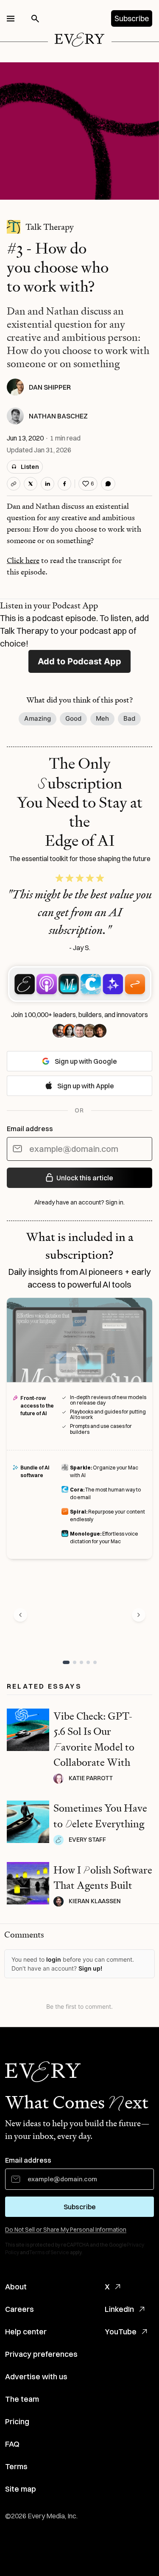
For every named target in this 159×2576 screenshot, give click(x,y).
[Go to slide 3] (81, 1662)
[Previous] (20, 1615)
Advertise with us (36, 2377)
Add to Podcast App (79, 661)
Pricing (17, 2421)
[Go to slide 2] (75, 1662)
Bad (129, 718)
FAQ (12, 2444)
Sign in (114, 1202)
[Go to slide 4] (88, 1662)
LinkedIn (119, 2309)
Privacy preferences (41, 2354)
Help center (26, 2332)
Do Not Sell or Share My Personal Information (66, 2230)
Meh (102, 718)
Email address (30, 1129)
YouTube (121, 2332)
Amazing (38, 718)
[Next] (139, 1615)
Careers (20, 2309)
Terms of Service (49, 2252)
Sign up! (90, 1968)
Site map (21, 2489)
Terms (16, 2466)
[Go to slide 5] (95, 1662)
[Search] (35, 19)
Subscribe (132, 18)
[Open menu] (11, 19)
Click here (23, 560)
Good (73, 718)
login (54, 1959)
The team (22, 2399)
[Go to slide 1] (66, 1662)
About (16, 2287)
